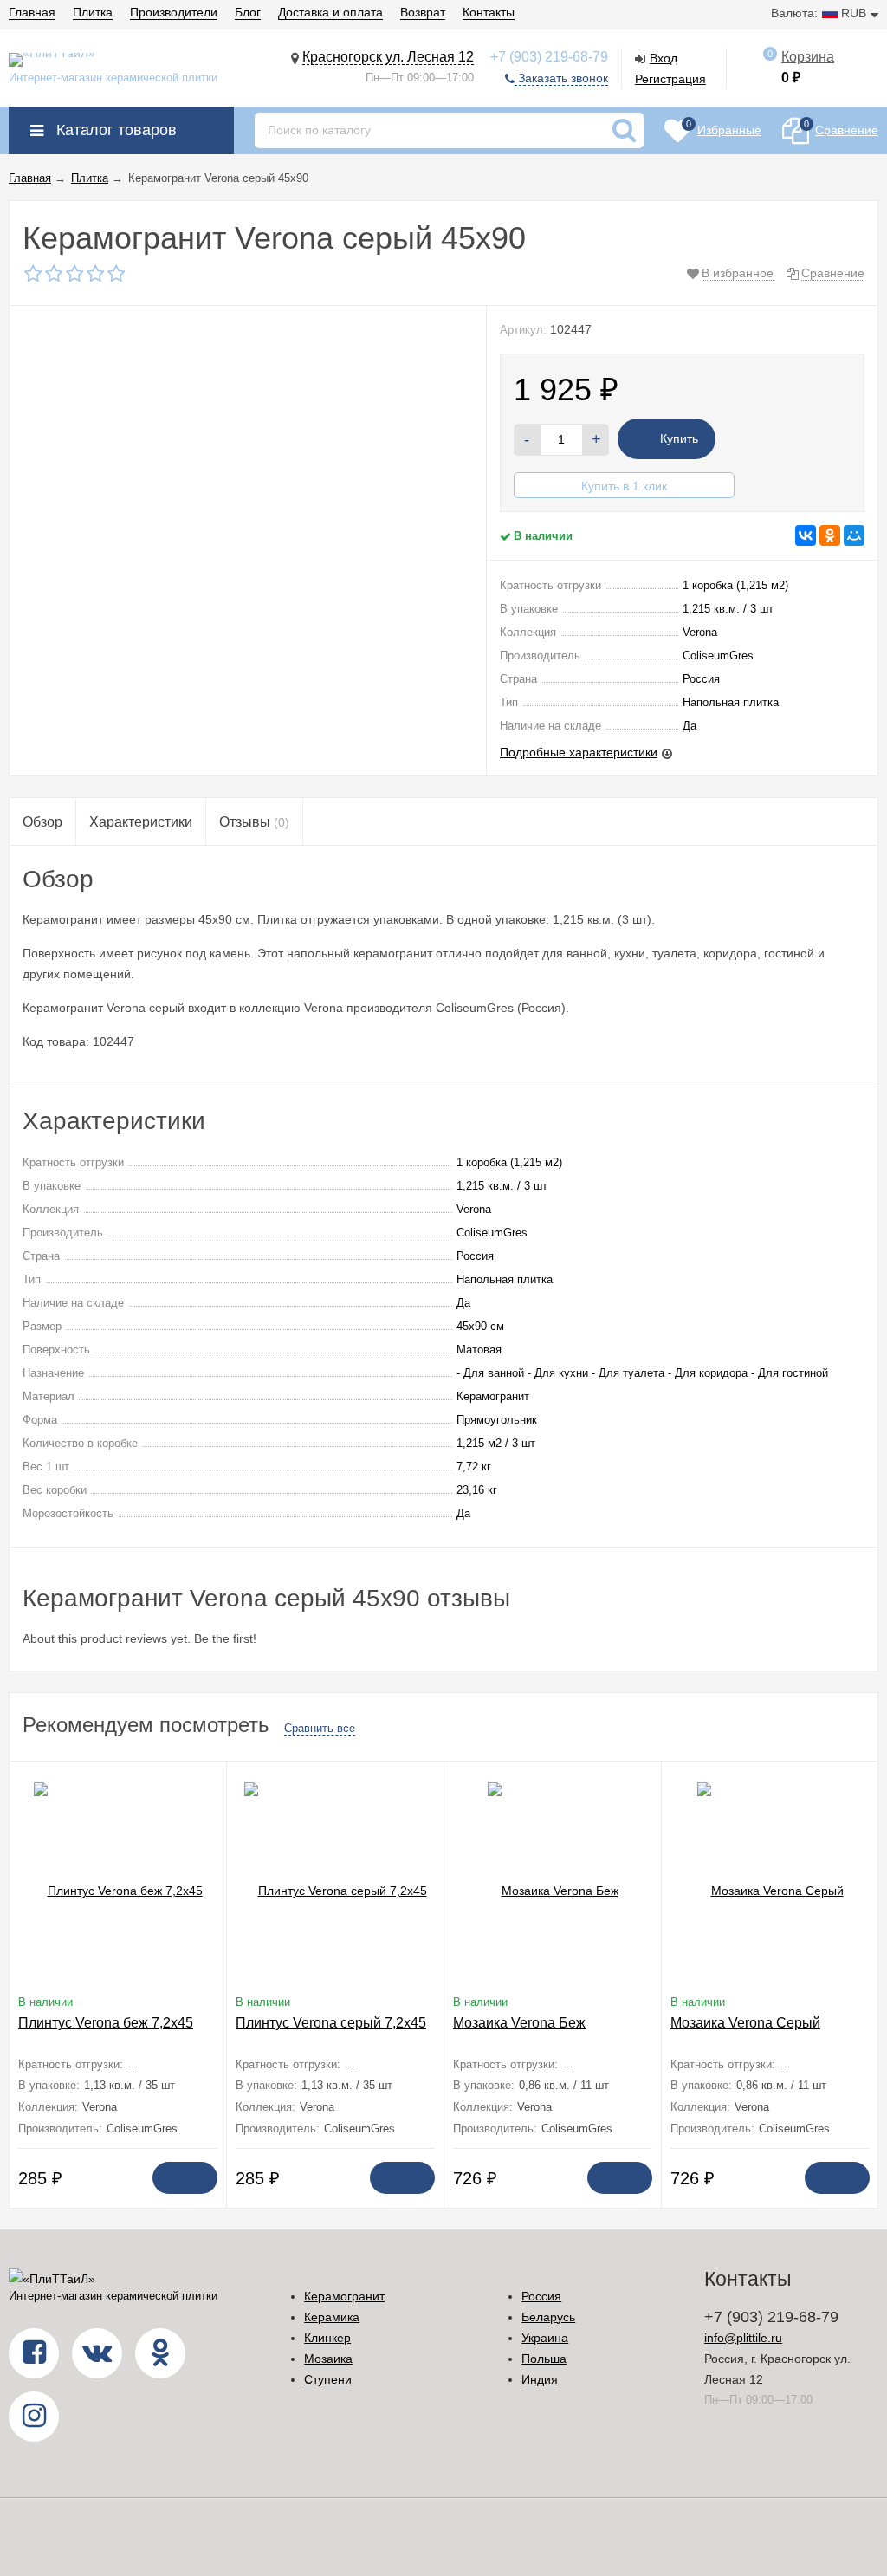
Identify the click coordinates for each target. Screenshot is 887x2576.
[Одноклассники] (830, 535)
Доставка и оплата (330, 12)
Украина (545, 2338)
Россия (541, 2296)
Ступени (328, 2379)
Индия (540, 2379)
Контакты (489, 12)
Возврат (423, 12)
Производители (174, 12)
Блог (248, 12)
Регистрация (670, 79)
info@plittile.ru (743, 2338)
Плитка (93, 12)
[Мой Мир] (854, 535)
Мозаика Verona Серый (745, 2023)
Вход (664, 58)
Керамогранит (344, 2296)
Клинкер (327, 2338)
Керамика (332, 2317)
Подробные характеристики (579, 752)
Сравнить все (320, 1728)
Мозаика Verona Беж (519, 2023)
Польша (544, 2359)
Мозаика (328, 2359)
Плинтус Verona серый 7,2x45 (331, 2023)
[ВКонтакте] (806, 535)
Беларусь (548, 2317)
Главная (32, 12)
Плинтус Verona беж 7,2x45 (106, 2023)
